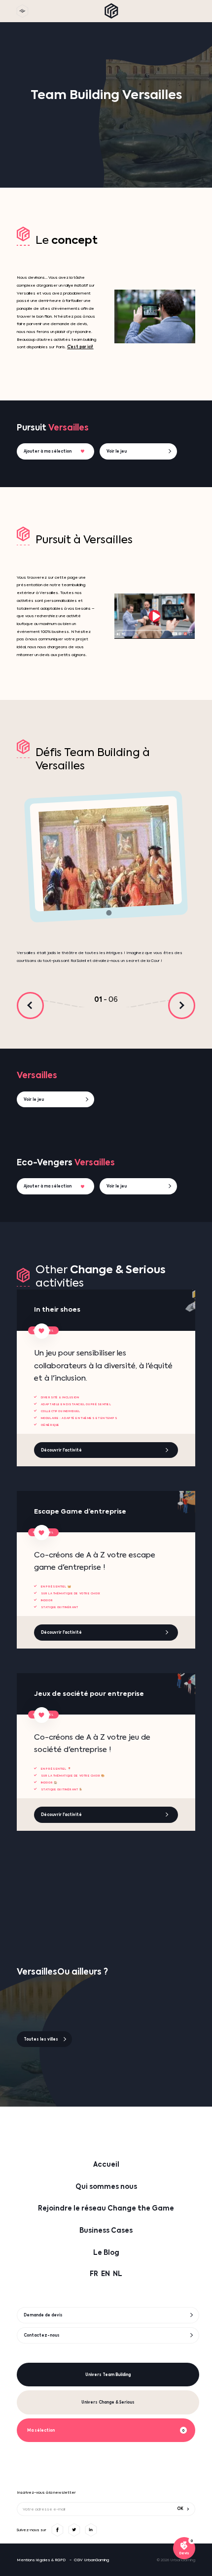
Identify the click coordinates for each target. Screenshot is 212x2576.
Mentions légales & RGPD (41, 2560)
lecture (155, 616)
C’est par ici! (80, 347)
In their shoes (57, 1310)
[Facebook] (58, 2530)
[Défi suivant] (182, 1006)
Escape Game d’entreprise (80, 1512)
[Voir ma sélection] (184, 2548)
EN (106, 2274)
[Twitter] (74, 2530)
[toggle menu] (22, 11)
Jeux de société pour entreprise (89, 1694)
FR (94, 2274)
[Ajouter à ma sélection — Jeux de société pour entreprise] (42, 1715)
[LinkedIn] (91, 2530)
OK (180, 2509)
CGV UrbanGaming (91, 2560)
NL (118, 2274)
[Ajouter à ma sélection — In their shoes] (42, 1331)
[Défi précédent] (30, 1006)
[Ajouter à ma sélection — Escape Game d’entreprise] (42, 1533)
